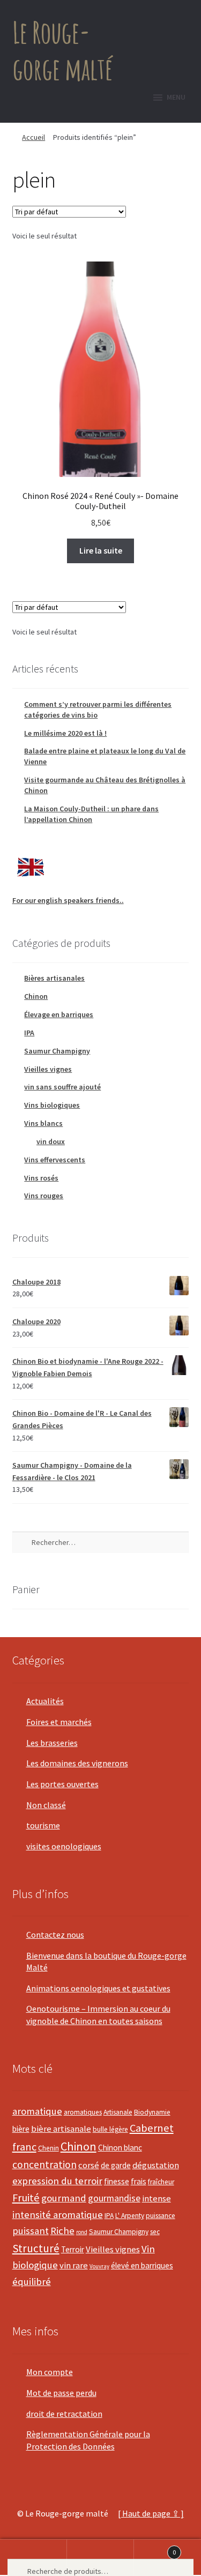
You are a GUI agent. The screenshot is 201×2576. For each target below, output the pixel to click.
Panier (155, 2548)
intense (157, 2198)
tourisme (43, 1825)
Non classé (46, 1805)
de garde (116, 2165)
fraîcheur (161, 2182)
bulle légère (110, 2129)
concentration (44, 2164)
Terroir (73, 2249)
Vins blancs (43, 1123)
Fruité (26, 2198)
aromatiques (83, 2112)
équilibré (32, 2282)
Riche (62, 2231)
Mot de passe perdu (61, 2393)
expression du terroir (57, 2181)
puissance (161, 2216)
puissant (31, 2231)
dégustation (156, 2165)
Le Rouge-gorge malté (62, 50)
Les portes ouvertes (62, 1784)
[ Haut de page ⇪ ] (151, 2513)
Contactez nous (55, 1935)
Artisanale (118, 2112)
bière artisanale (61, 2129)
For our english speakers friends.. (68, 900)
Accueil (33, 137)
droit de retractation (64, 2414)
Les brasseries (52, 1743)
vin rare (74, 2265)
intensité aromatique (58, 2215)
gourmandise (114, 2198)
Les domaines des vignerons (77, 1763)
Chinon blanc (120, 2148)
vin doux (51, 1141)
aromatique (37, 2111)
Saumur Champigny (57, 1051)
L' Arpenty (130, 2216)
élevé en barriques (142, 2265)
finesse (117, 2181)
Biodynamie (152, 2112)
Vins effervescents (55, 1160)
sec (155, 2232)
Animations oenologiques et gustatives (98, 1988)
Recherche (100, 2558)
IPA (29, 1033)
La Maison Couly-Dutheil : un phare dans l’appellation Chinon (91, 814)
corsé (89, 2165)
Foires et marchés (59, 1722)
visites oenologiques (64, 1846)
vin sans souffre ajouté (62, 1087)
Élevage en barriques (59, 1014)
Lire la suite (101, 550)
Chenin (49, 2148)
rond (82, 2232)
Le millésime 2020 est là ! (65, 733)
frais (139, 2181)
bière (21, 2129)
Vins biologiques (52, 1105)
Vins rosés (41, 1178)
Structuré (36, 2248)
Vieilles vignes (48, 1069)
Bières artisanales (54, 978)
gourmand (64, 2198)
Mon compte (50, 2372)
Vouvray (99, 2266)
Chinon (36, 996)
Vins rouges (44, 1196)
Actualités (45, 1701)
